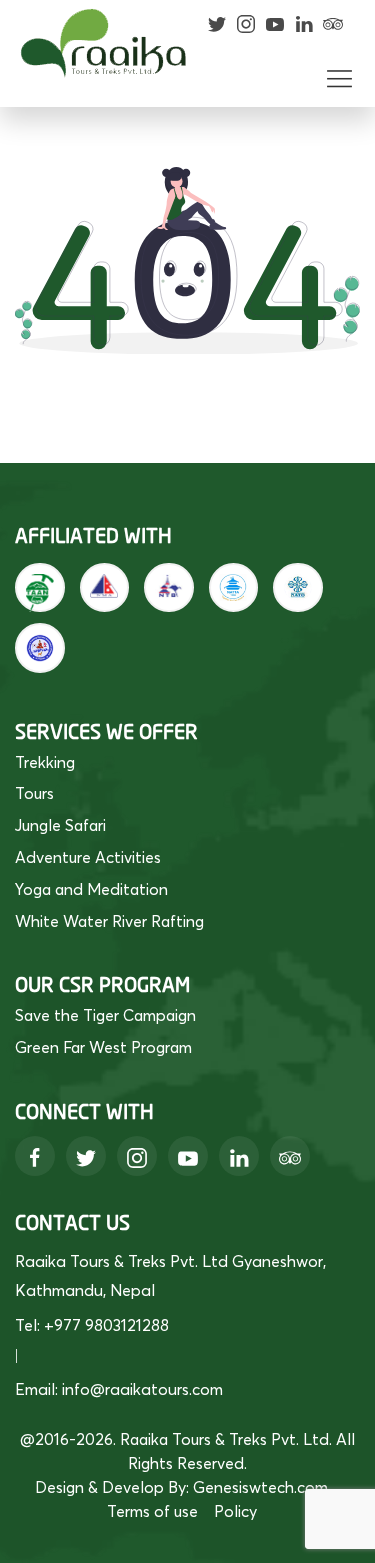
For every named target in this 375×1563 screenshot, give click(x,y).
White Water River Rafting (109, 921)
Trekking (45, 762)
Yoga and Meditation (91, 889)
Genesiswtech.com (260, 1487)
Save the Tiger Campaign (105, 1015)
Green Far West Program (103, 1047)
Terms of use (152, 1511)
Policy (235, 1511)
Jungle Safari (60, 825)
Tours (34, 793)
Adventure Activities (88, 857)
